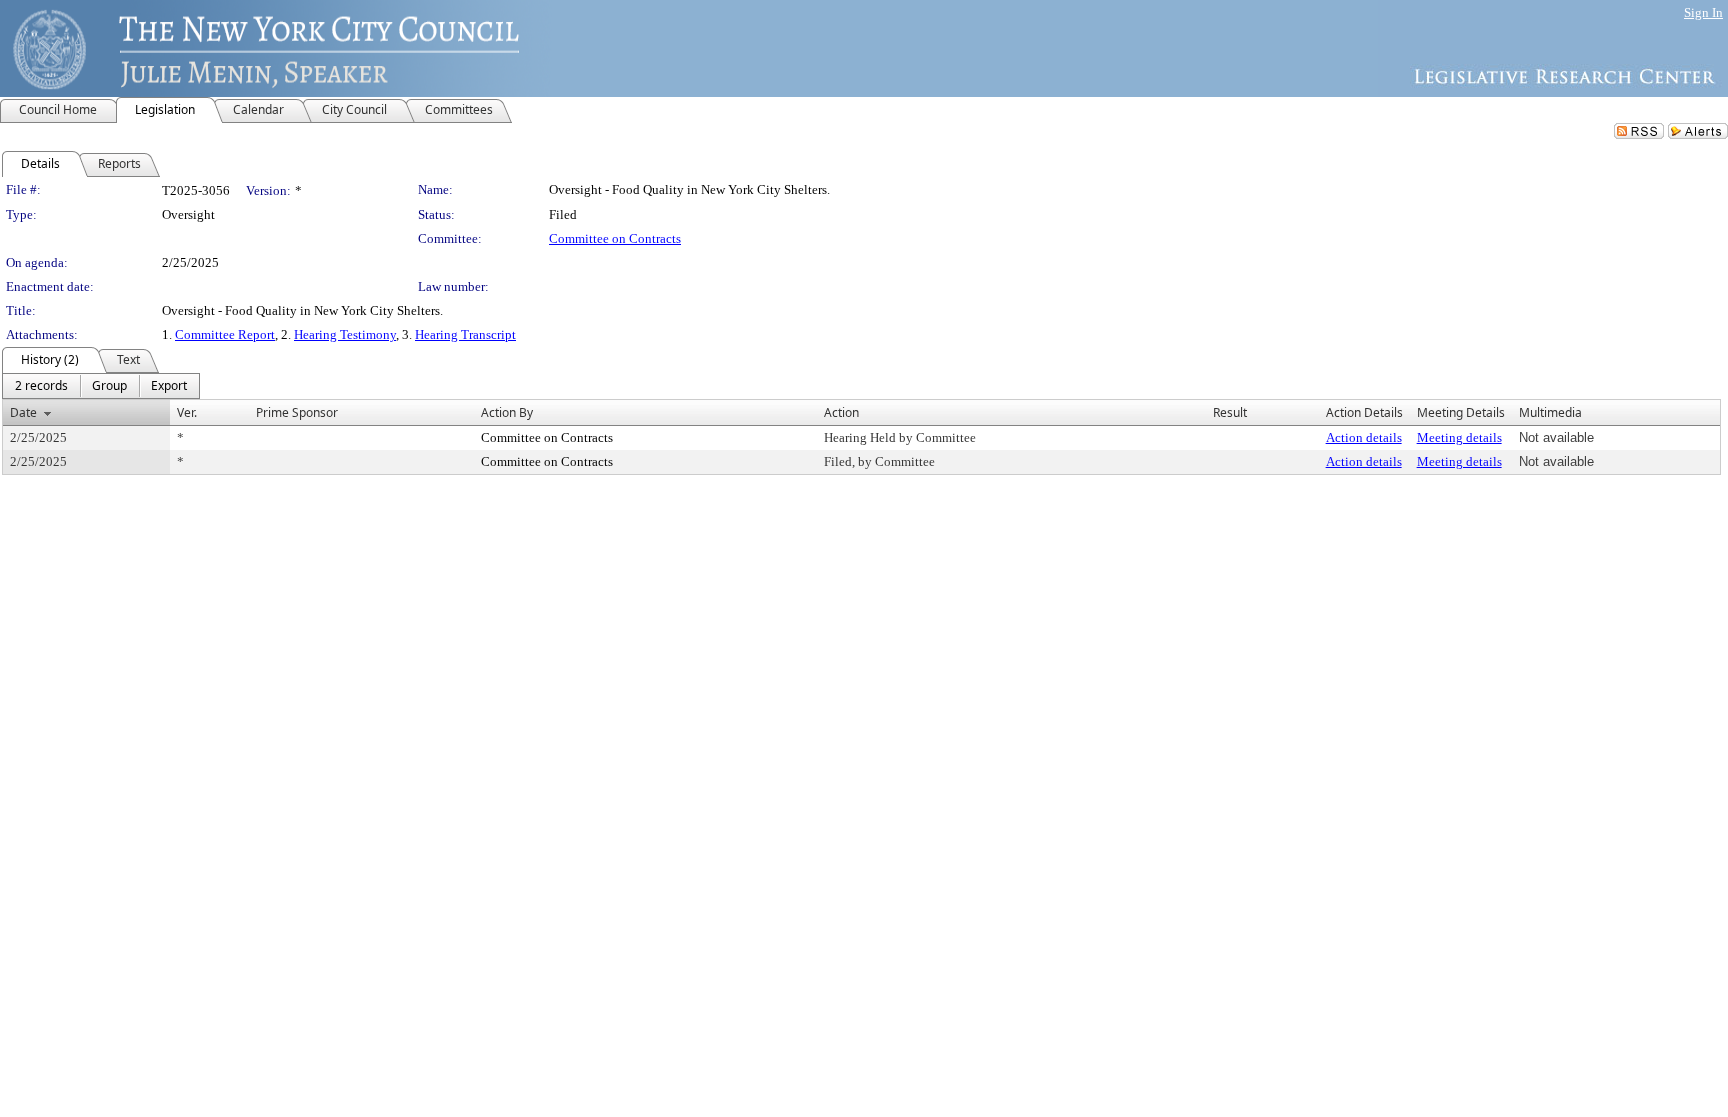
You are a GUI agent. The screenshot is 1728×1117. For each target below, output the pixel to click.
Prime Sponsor (297, 412)
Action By (507, 412)
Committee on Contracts (615, 238)
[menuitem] (41, 386)
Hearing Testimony (345, 334)
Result (1230, 412)
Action (841, 412)
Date (23, 412)
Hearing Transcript (465, 334)
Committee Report (225, 334)
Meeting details (1459, 437)
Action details (1364, 437)
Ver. (187, 412)
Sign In (1703, 12)
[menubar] (101, 386)
